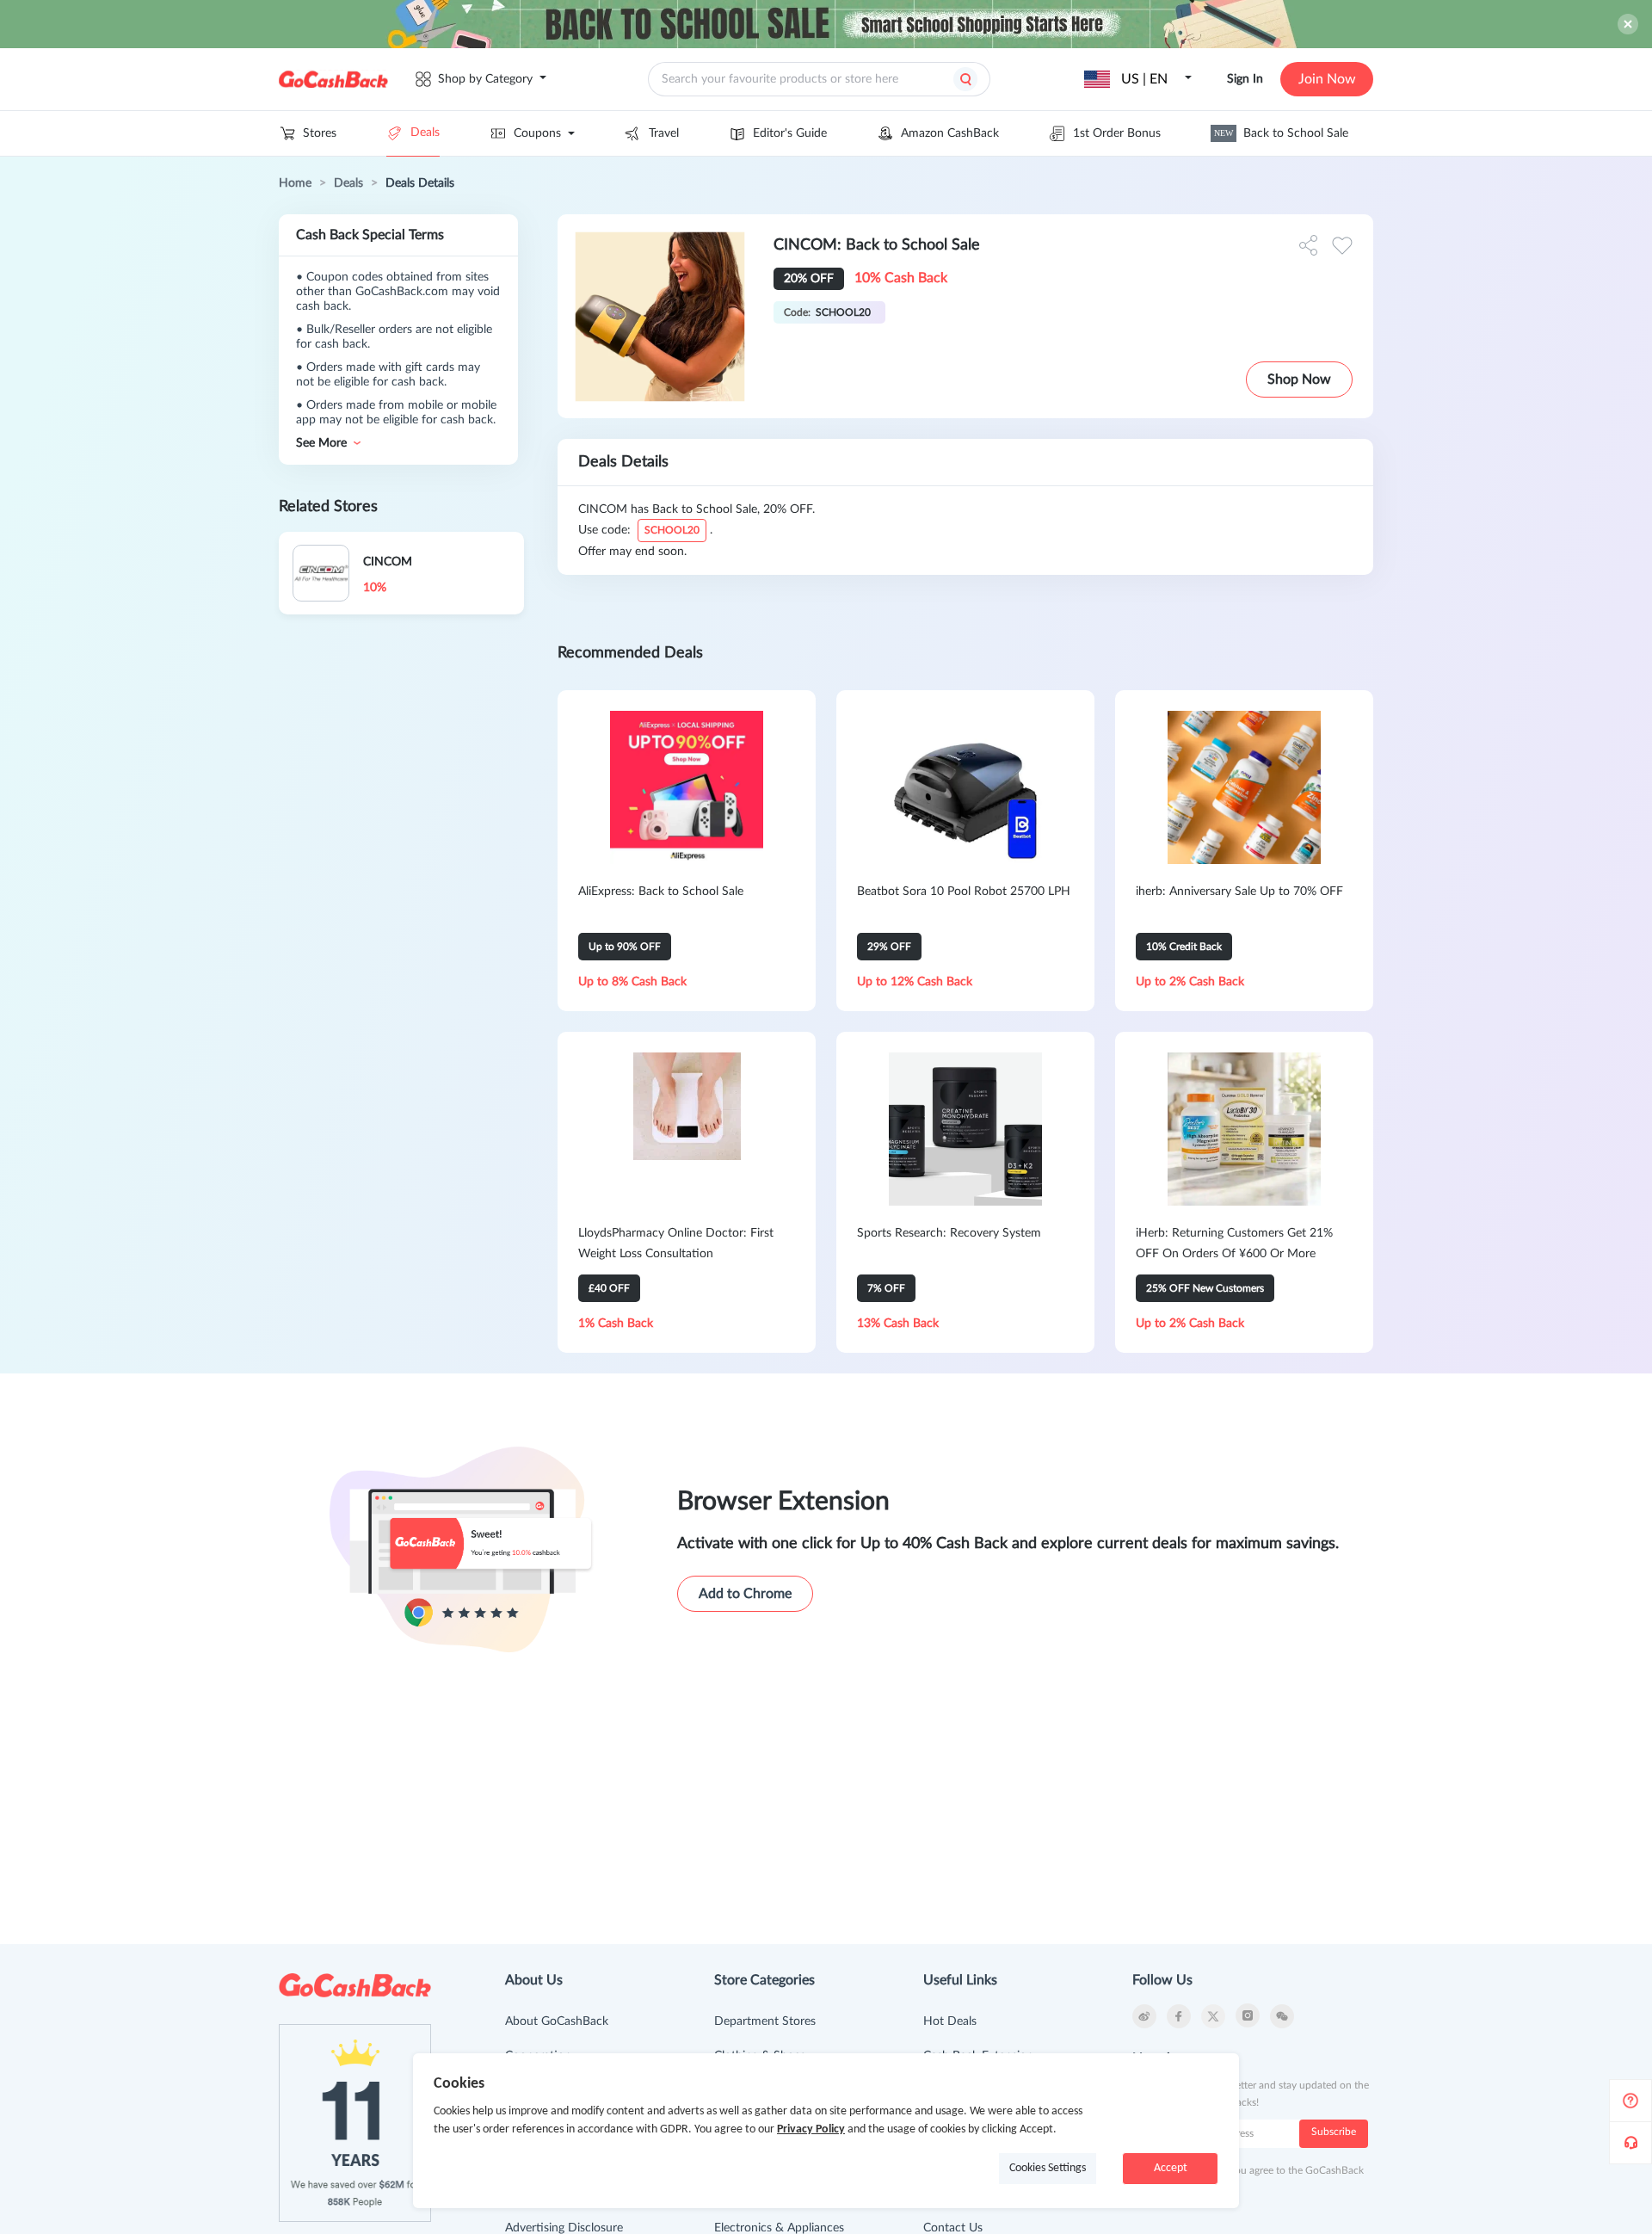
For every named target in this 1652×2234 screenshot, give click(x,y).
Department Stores (765, 2021)
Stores (320, 133)
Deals (425, 133)
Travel (664, 133)
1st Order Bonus (1117, 133)
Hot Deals (950, 2021)
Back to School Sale (1281, 133)
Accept (1171, 2168)
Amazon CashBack (950, 133)
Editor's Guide (790, 133)
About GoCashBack (557, 2021)
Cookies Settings (1048, 2168)
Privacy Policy (811, 2129)
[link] (295, 183)
